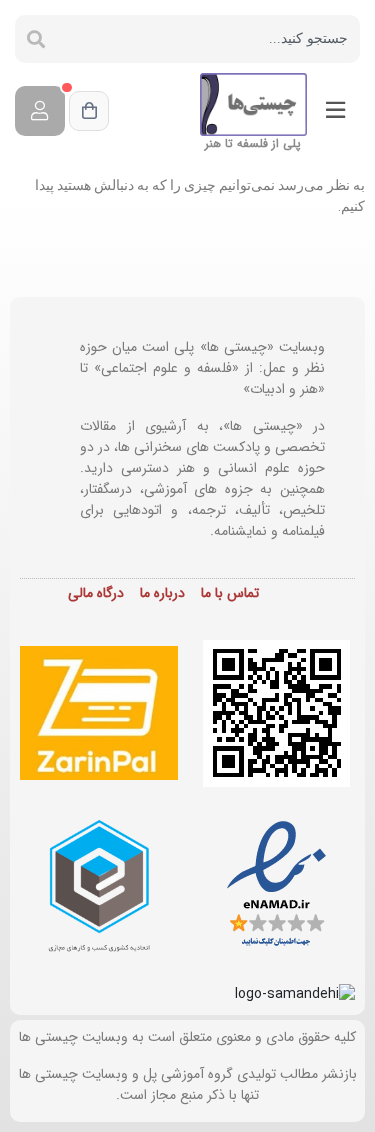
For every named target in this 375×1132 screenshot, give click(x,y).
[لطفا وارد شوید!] (40, 111)
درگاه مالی (96, 593)
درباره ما (162, 593)
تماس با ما (230, 593)
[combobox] (208, 39)
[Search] (36, 39)
